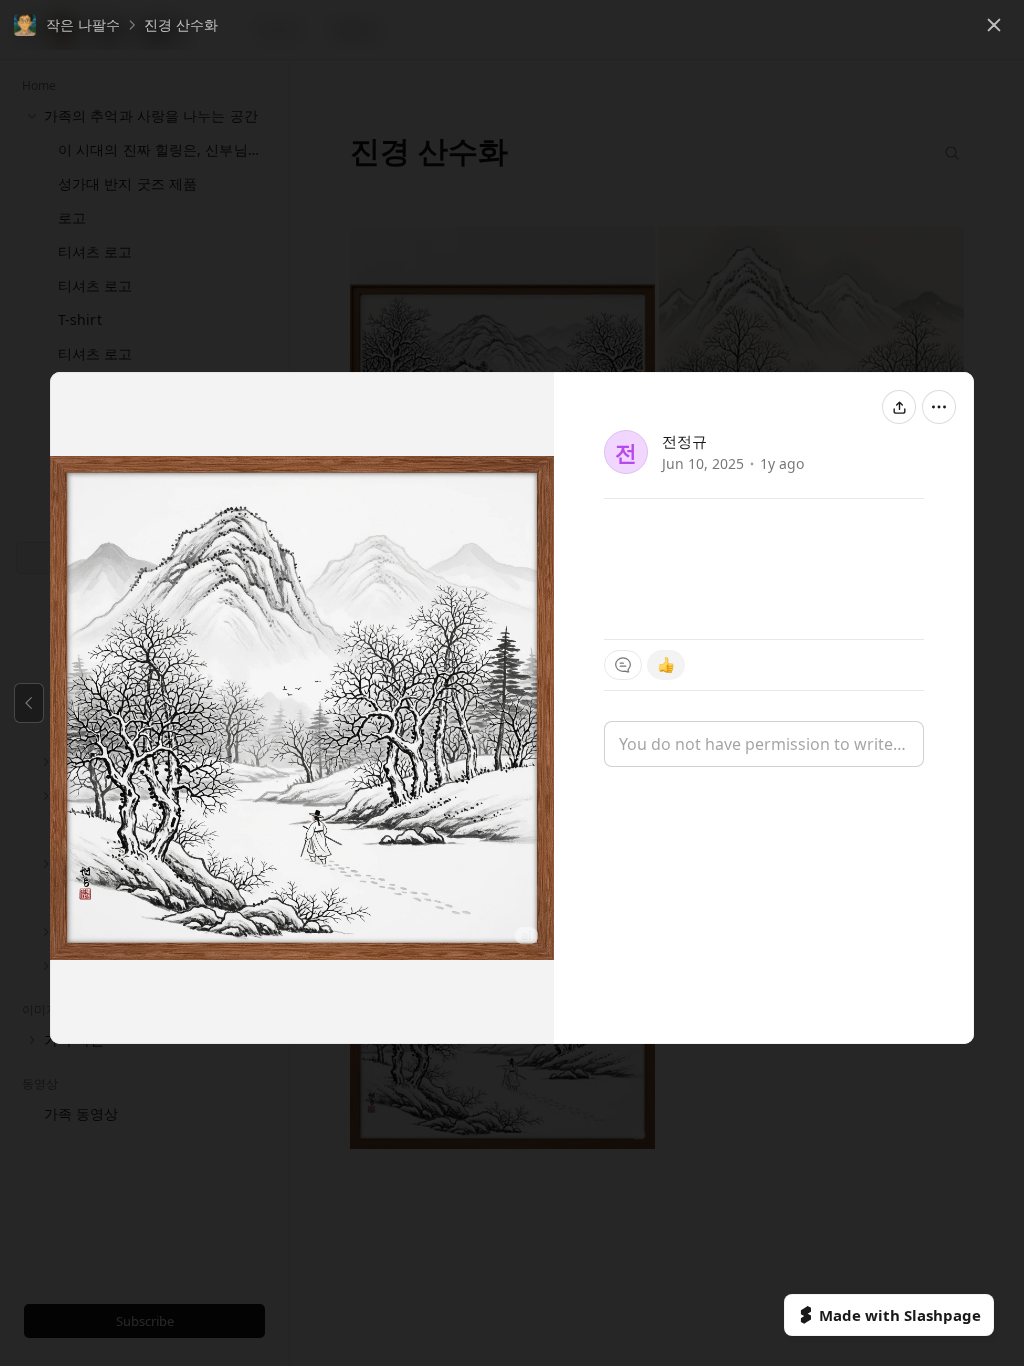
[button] (67, 25)
